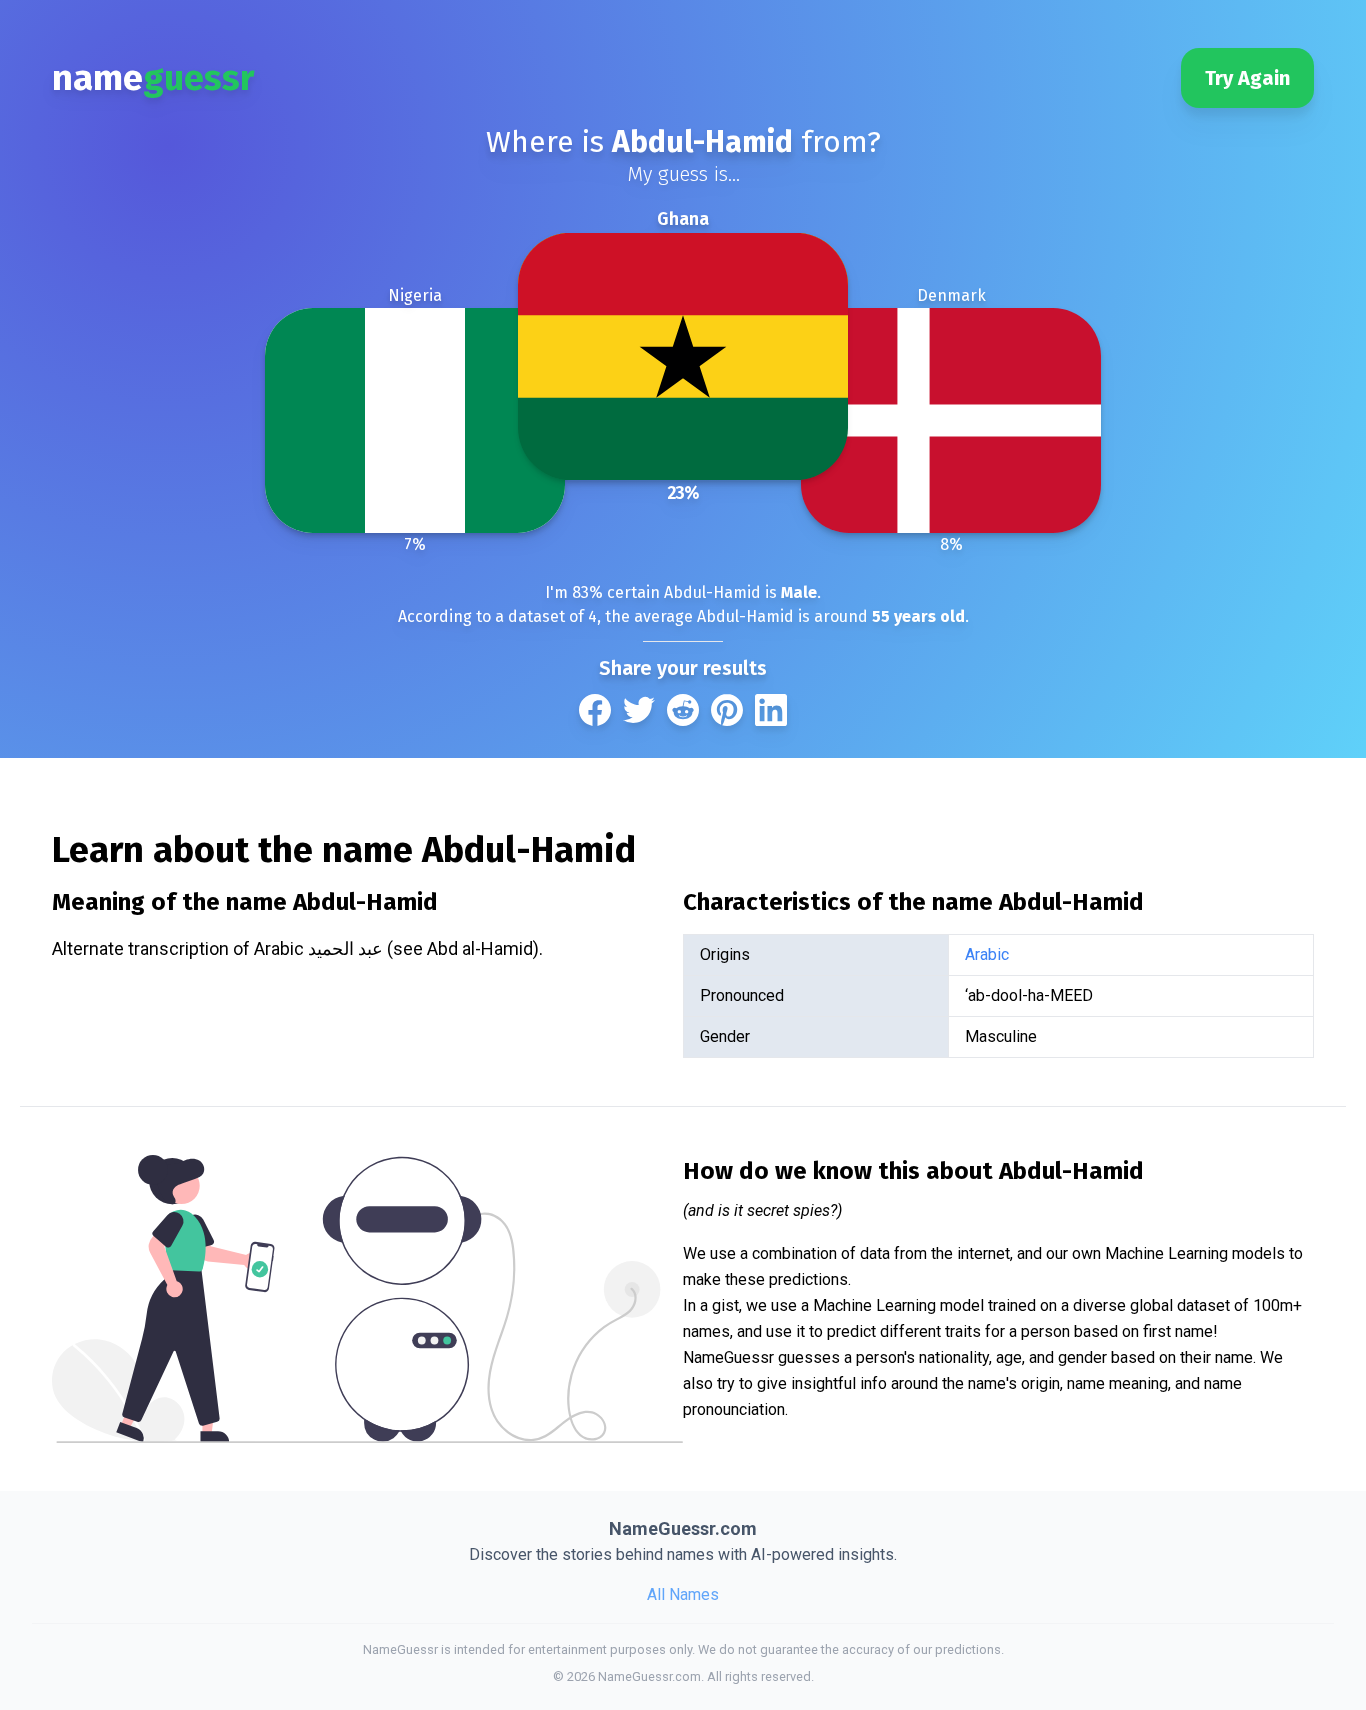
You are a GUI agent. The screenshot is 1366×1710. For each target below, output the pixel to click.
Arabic (987, 954)
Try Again (1247, 78)
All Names (683, 1594)
